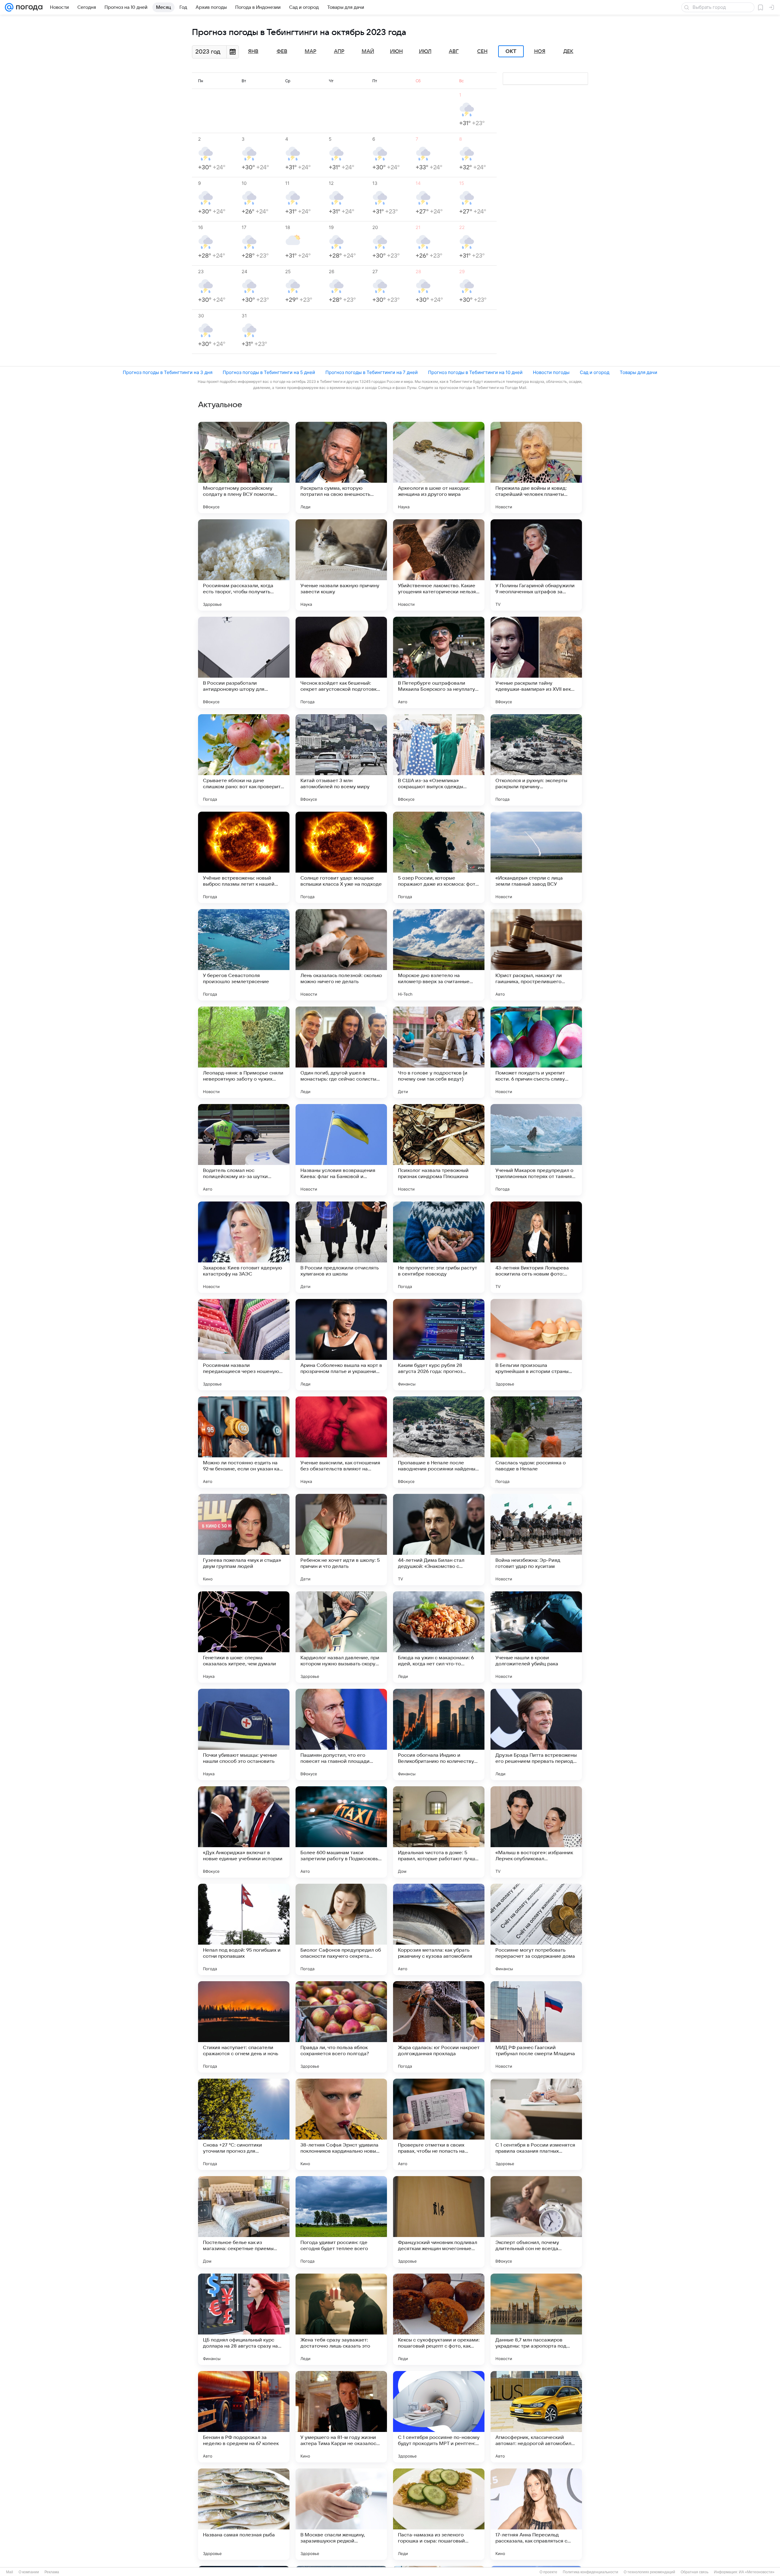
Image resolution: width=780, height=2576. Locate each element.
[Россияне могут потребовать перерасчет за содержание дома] (536, 1929)
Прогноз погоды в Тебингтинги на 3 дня (168, 372)
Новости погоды (551, 372)
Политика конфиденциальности (590, 2572)
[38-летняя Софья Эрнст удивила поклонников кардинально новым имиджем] (341, 2124)
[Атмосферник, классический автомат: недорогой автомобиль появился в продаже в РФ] (536, 2417)
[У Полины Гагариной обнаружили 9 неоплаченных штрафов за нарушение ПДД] (536, 565)
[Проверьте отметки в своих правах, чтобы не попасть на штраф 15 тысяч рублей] (439, 2124)
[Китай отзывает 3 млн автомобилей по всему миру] (341, 760)
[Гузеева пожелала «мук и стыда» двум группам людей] (244, 1540)
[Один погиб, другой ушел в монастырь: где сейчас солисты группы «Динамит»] (341, 1052)
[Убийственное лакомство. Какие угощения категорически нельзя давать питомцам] (439, 565)
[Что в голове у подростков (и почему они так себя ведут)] (439, 1052)
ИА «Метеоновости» (757, 2572)
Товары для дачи (638, 372)
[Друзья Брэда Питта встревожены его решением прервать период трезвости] (536, 1734)
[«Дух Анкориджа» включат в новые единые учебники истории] (244, 1832)
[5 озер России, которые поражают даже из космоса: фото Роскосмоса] (439, 857)
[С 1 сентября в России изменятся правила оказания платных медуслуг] (536, 2124)
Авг (454, 51)
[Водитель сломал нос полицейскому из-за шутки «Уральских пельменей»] (244, 1150)
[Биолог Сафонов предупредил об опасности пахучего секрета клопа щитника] (341, 1929)
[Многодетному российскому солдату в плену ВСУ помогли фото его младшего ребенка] (244, 468)
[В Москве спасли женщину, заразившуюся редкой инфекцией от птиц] (341, 2514)
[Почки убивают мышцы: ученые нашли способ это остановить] (244, 1734)
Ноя (540, 51)
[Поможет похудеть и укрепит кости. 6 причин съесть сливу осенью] (536, 1052)
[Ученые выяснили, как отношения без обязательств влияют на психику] (341, 1442)
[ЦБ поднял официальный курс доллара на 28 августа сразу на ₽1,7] (244, 2319)
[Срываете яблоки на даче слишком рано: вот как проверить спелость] (244, 760)
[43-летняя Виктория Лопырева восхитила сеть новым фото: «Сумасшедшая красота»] (536, 1247)
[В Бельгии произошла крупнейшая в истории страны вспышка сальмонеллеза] (536, 1345)
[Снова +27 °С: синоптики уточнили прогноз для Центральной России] (244, 2124)
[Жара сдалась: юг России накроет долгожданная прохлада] (439, 2027)
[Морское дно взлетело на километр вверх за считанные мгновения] (439, 955)
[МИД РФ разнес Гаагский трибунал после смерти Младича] (536, 2027)
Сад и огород (595, 372)
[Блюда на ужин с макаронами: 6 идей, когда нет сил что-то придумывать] (439, 1637)
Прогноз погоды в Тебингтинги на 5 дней (269, 372)
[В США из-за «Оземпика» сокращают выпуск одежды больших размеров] (439, 760)
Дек (568, 51)
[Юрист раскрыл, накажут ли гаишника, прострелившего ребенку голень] (536, 955)
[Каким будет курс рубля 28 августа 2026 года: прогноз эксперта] (439, 1345)
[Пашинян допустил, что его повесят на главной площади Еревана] (341, 1734)
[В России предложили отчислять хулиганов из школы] (341, 1247)
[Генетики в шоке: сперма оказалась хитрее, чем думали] (244, 1637)
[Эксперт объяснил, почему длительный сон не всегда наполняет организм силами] (536, 2222)
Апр (339, 51)
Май (368, 51)
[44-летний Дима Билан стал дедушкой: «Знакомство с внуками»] (439, 1540)
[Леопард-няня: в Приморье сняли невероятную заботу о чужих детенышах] (244, 1052)
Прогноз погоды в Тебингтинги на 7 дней (372, 372)
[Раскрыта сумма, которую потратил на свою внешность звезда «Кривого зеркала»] (341, 468)
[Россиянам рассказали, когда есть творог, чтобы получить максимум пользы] (244, 565)
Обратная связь (695, 2572)
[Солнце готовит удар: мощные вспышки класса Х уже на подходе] (341, 857)
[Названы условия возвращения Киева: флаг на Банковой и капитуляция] (341, 1150)
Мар (310, 51)
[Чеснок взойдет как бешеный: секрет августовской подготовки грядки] (341, 662)
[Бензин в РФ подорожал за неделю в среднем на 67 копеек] (244, 2417)
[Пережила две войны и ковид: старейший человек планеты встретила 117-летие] (536, 468)
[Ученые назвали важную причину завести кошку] (341, 565)
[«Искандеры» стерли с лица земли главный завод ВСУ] (536, 857)
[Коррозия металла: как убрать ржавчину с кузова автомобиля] (439, 1929)
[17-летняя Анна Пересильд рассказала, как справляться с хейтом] (536, 2514)
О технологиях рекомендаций (649, 2572)
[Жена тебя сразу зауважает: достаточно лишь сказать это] (341, 2319)
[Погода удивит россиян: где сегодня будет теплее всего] (341, 2222)
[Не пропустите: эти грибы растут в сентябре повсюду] (439, 1247)
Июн (396, 51)
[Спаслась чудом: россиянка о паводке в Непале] (536, 1442)
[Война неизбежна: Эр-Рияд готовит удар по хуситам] (536, 1540)
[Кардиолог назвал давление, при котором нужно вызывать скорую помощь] (341, 1637)
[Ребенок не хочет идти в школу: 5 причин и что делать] (341, 1540)
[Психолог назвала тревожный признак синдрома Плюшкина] (439, 1150)
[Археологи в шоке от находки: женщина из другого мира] (439, 468)
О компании (29, 2572)
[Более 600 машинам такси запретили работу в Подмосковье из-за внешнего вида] (341, 1832)
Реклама (52, 2572)
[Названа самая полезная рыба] (244, 2514)
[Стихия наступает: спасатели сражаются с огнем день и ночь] (244, 2027)
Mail (10, 2572)
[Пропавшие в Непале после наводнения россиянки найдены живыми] (439, 1442)
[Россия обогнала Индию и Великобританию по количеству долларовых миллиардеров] (439, 1734)
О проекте (548, 2572)
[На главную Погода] (28, 7)
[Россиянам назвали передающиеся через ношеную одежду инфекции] (244, 1345)
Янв (253, 51)
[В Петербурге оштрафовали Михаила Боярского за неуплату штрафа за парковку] (439, 662)
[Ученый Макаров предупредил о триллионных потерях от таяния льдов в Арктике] (536, 1150)
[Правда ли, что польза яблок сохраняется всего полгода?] (341, 2027)
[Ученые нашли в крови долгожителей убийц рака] (536, 1637)
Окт (511, 51)
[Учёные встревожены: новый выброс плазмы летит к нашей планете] (244, 857)
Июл (425, 51)
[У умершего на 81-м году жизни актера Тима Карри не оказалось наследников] (341, 2417)
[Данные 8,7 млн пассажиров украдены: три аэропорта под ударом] (536, 2319)
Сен (482, 51)
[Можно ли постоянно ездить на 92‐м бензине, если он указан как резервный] (244, 1442)
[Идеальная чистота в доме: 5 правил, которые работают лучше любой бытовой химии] (439, 1832)
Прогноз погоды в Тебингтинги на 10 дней (475, 372)
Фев (282, 51)
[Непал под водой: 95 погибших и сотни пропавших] (244, 1929)
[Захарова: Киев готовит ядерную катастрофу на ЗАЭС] (244, 1247)
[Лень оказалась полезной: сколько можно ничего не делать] (341, 955)
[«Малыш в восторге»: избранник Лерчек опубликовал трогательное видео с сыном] (536, 1832)
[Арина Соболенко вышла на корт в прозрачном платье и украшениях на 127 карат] (341, 1345)
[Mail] (9, 7)
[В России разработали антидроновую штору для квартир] (244, 662)
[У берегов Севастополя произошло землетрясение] (244, 955)
